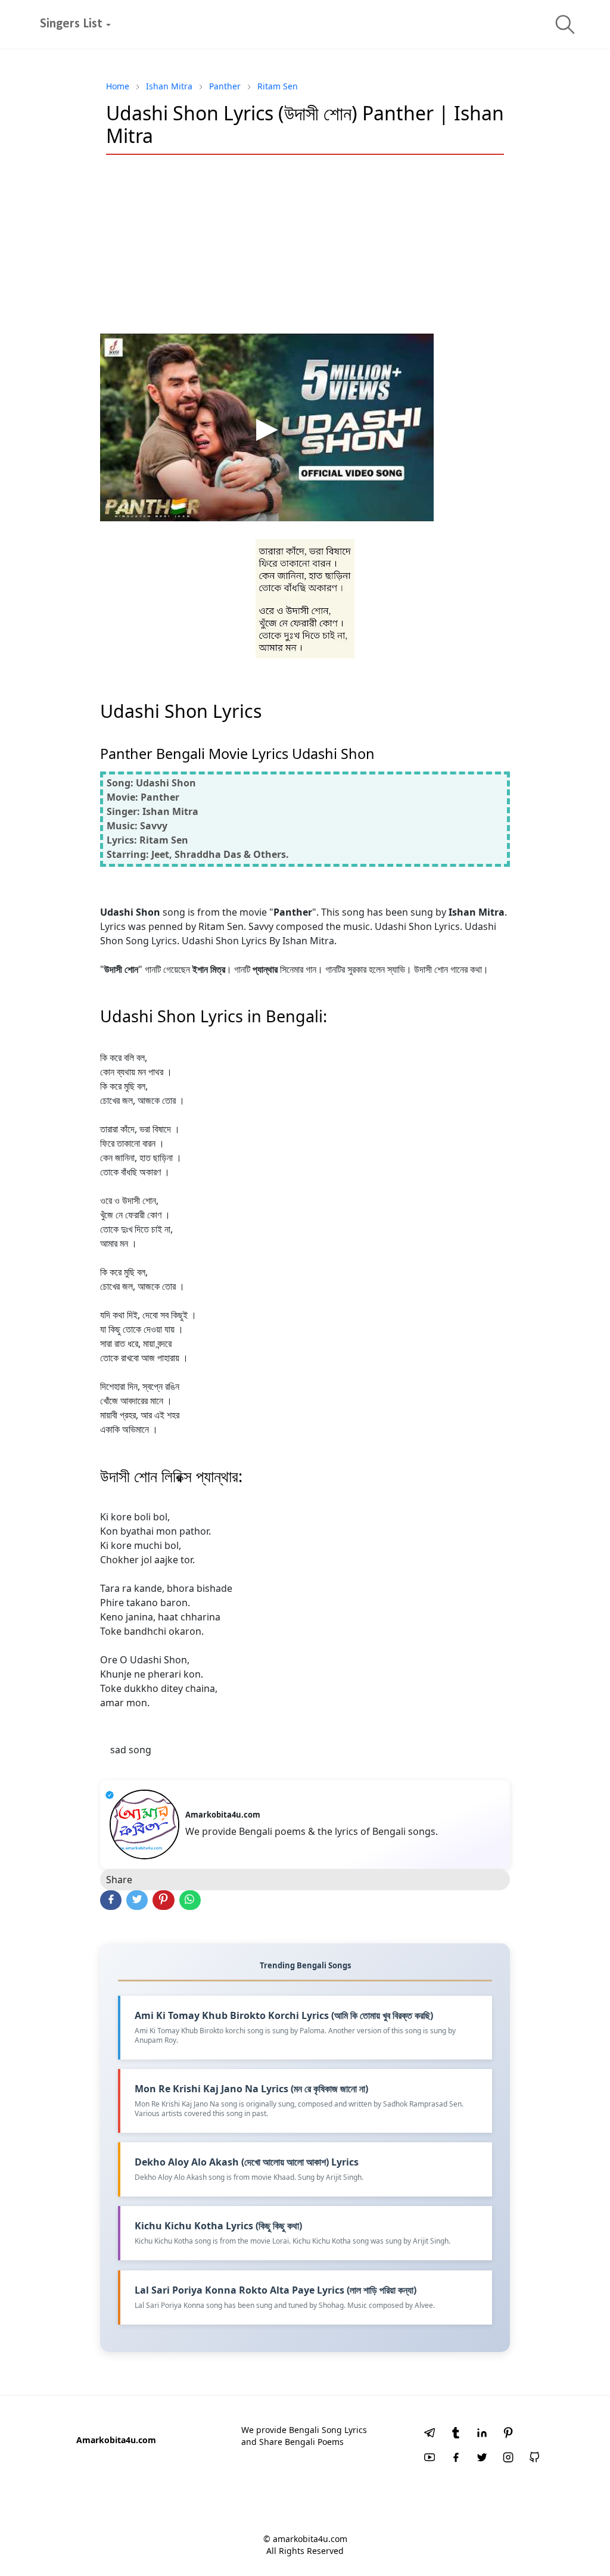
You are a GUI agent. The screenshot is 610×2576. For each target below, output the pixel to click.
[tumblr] (456, 2434)
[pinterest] (508, 2434)
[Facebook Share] (111, 1900)
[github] (534, 2459)
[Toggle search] (565, 24)
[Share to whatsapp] (190, 1900)
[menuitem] (71, 24)
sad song (131, 1750)
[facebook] (456, 2459)
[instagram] (508, 2459)
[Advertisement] (305, 250)
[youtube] (430, 2459)
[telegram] (430, 2434)
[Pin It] (163, 1900)
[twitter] (482, 2459)
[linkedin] (482, 2434)
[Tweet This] (137, 1900)
